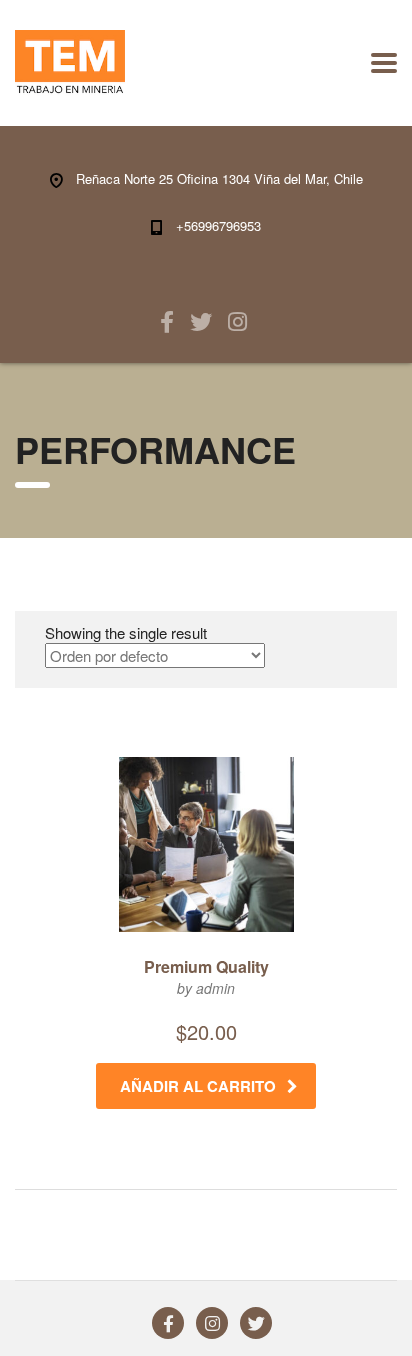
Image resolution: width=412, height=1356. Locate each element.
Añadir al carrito (198, 1086)
